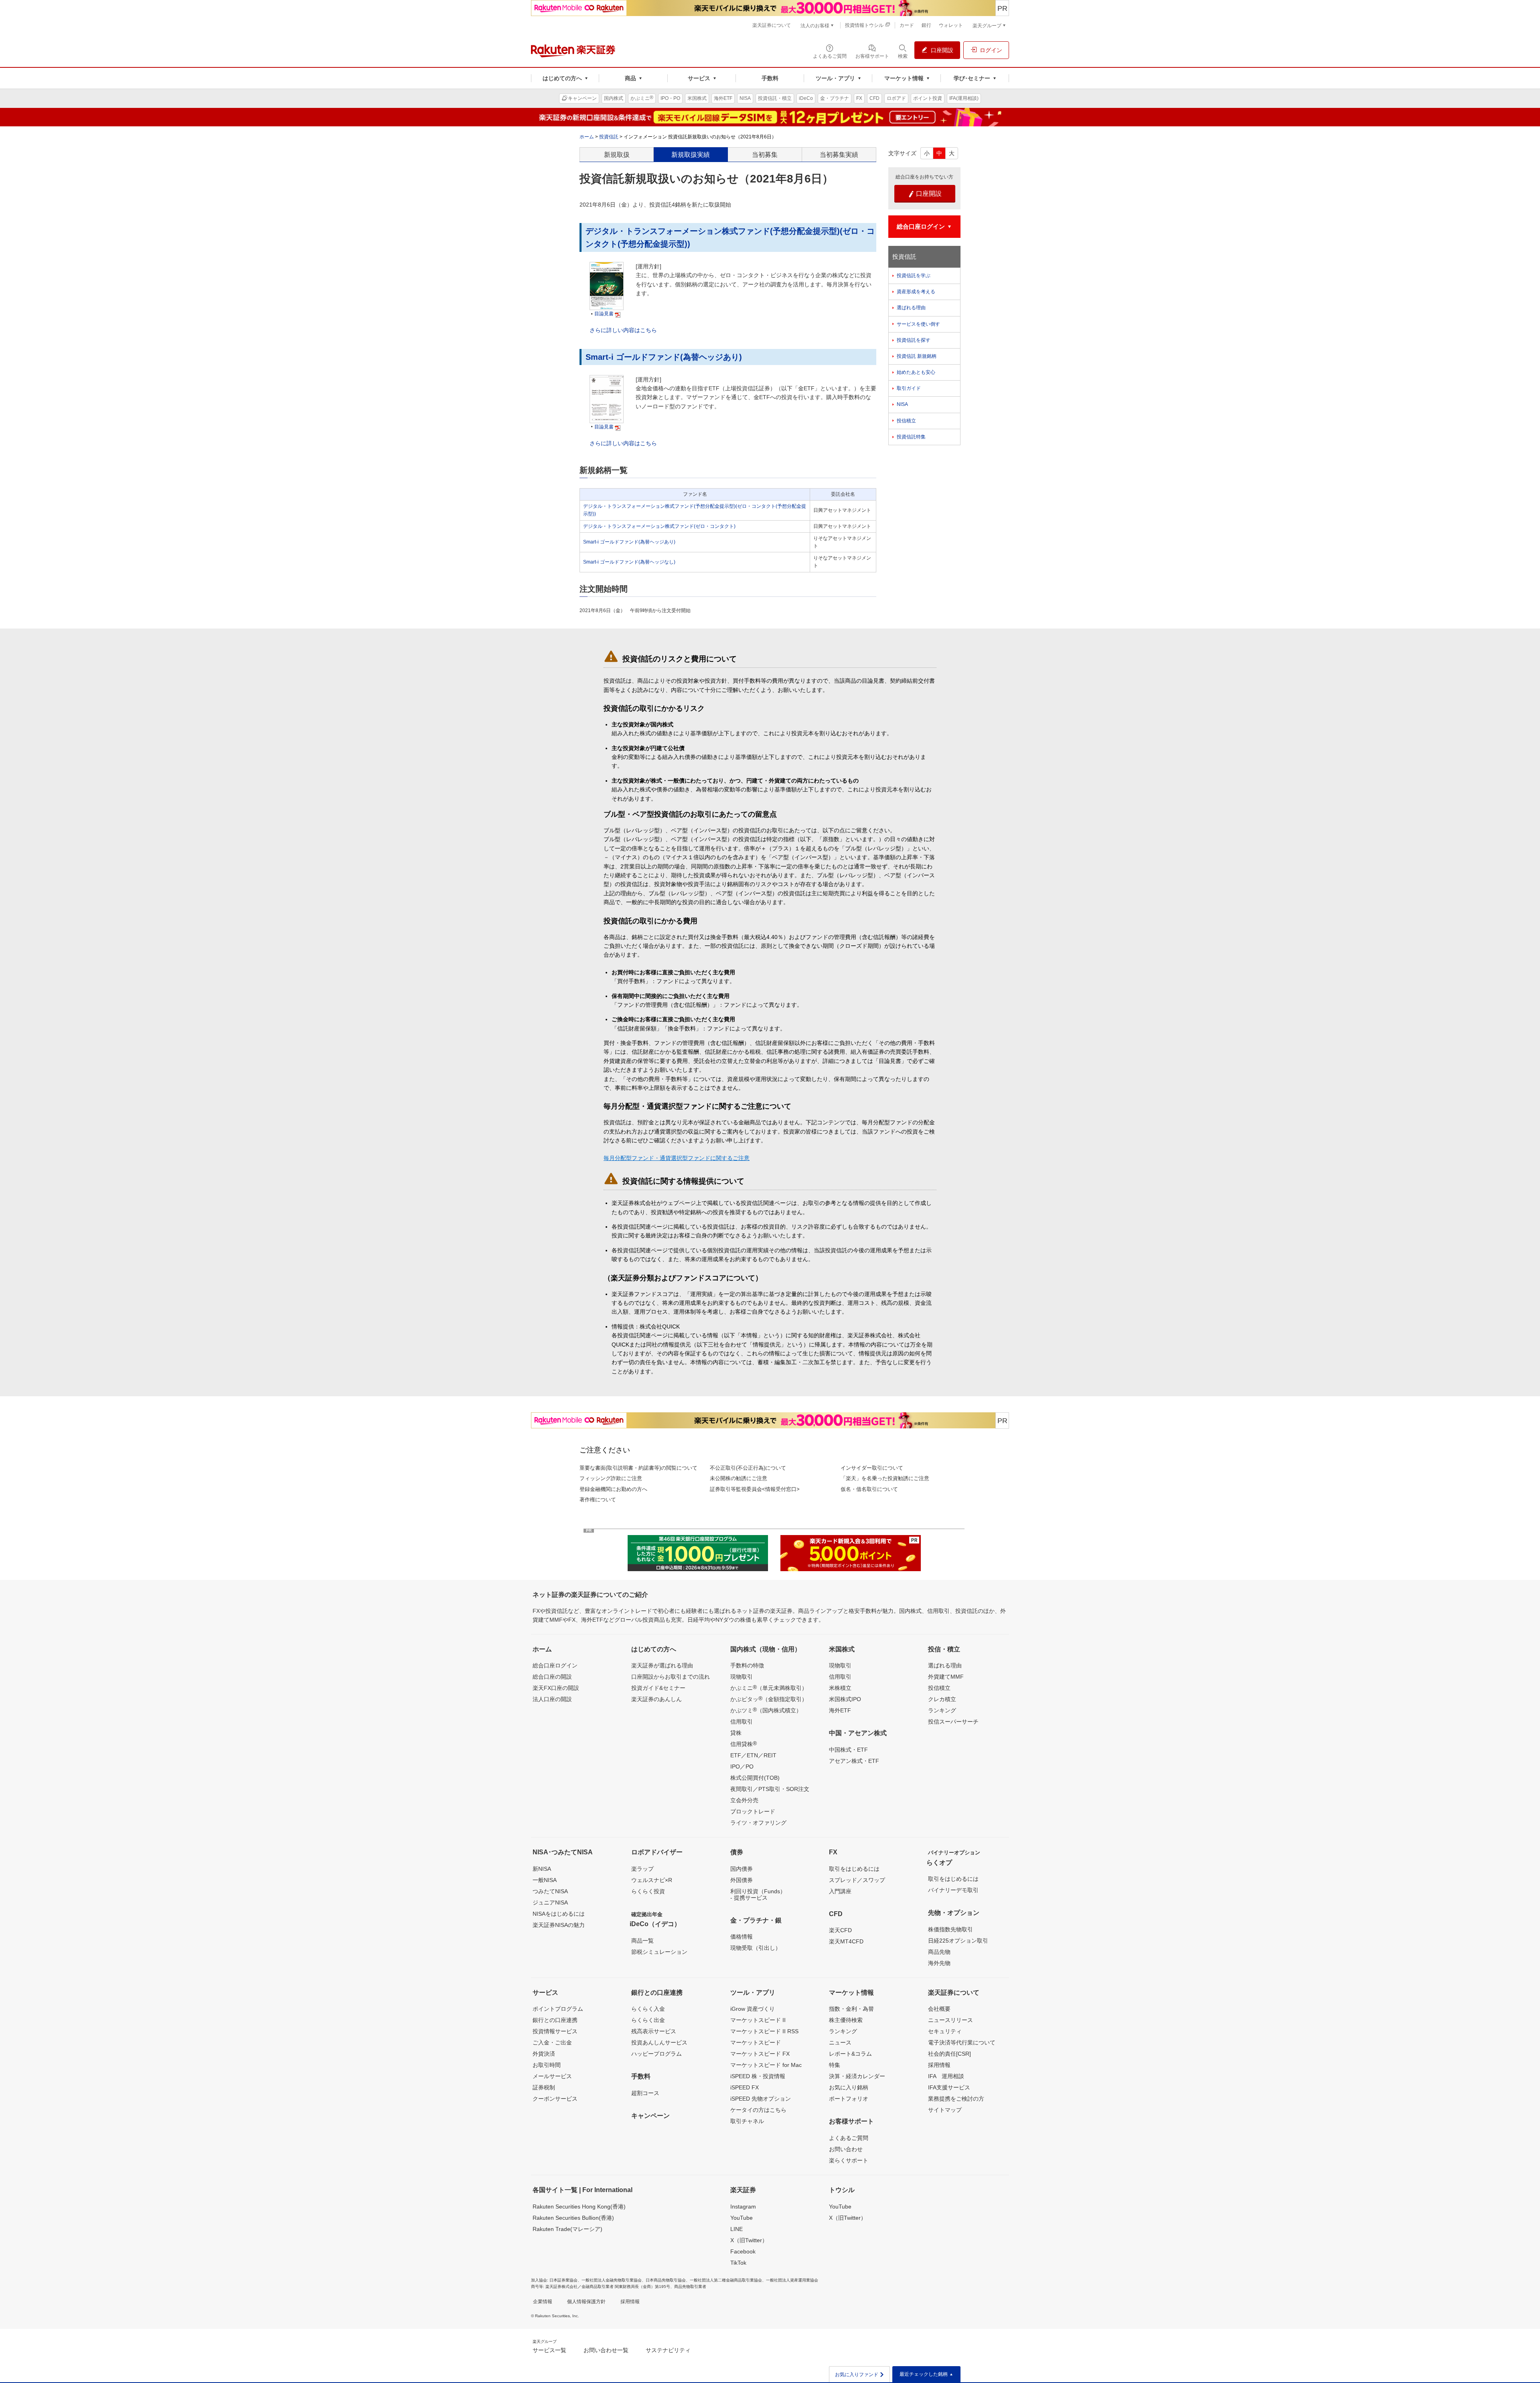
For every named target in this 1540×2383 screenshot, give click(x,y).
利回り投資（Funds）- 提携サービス (758, 1894)
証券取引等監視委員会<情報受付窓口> (755, 1489)
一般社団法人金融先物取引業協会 (612, 2280)
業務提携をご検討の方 (956, 2099)
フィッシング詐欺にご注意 (611, 1478)
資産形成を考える (916, 292)
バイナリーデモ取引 (953, 1890)
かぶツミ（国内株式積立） (766, 1710)
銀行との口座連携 (555, 2020)
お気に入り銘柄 (849, 2087)
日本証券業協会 (563, 2280)
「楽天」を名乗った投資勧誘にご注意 (885, 1478)
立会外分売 (744, 1800)
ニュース (840, 2042)
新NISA (542, 1869)
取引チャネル (747, 2121)
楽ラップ (642, 1869)
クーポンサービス (555, 2099)
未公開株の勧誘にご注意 (739, 1478)
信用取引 (742, 1722)
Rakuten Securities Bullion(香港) (573, 2218)
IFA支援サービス (949, 2087)
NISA (902, 404)
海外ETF (840, 1710)
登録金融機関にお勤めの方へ (613, 1489)
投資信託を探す (914, 340)
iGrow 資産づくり (753, 2009)
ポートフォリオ (849, 2099)
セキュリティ (945, 2031)
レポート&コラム (850, 2054)
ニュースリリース (950, 2020)
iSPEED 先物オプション (761, 2099)
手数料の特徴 (747, 1665)
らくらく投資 (648, 1891)
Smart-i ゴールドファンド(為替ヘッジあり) (664, 357)
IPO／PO (742, 1766)
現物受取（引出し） (756, 1948)
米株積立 (840, 1688)
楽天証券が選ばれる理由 (662, 1665)
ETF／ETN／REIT (753, 1755)
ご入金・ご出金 (552, 2042)
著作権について (598, 1500)
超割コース (645, 2093)
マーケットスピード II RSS (764, 2031)
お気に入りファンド (860, 2375)
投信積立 (906, 421)
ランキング (942, 1710)
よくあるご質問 (849, 2138)
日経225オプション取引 (958, 1941)
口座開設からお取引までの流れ (671, 1677)
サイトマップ (945, 2110)
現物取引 (742, 1677)
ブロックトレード (753, 1811)
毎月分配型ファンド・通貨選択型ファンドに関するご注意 (677, 1158)
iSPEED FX (745, 2087)
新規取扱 (617, 155)
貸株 (736, 1733)
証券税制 (544, 2087)
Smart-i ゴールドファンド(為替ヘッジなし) (629, 562)
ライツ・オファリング (758, 1823)
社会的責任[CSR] (949, 2054)
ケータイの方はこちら (758, 2110)
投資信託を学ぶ (914, 276)
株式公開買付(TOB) (755, 1778)
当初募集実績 (839, 155)
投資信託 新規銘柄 (917, 356)
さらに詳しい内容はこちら (623, 330)
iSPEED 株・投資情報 (758, 2076)
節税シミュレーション (659, 1952)
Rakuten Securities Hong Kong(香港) (579, 2207)
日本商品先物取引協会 (666, 2280)
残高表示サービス (654, 2031)
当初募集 (765, 155)
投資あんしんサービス (659, 2042)
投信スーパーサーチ (953, 1722)
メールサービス (552, 2076)
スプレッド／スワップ (857, 1880)
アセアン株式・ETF (854, 1761)
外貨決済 (544, 2054)
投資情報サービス (555, 2031)
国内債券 (742, 1869)
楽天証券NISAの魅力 (559, 1925)
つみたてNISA (550, 1891)
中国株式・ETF (848, 1750)
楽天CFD (840, 1930)
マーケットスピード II (758, 2020)
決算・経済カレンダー (857, 2076)
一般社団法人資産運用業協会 (792, 2280)
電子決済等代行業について (962, 2042)
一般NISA (545, 1880)
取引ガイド (909, 388)
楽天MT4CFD (846, 1941)
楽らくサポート (849, 2160)
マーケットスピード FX (760, 2054)
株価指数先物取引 (950, 1929)
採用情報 (939, 2065)
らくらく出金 (648, 2020)
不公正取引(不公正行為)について (748, 1468)
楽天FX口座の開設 (556, 1688)
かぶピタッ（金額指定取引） (769, 1699)
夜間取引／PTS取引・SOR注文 (770, 1789)
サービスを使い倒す (918, 324)
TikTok (738, 2263)
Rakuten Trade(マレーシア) (567, 2229)
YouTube (742, 2218)
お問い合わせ (846, 2149)
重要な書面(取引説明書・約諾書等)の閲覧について (638, 1468)
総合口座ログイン (555, 1665)
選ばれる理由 (911, 308)
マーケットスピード (756, 2042)
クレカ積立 (942, 1699)
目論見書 (604, 314)
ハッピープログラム (657, 2054)
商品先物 (939, 1952)
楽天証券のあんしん (657, 1699)
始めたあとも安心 (916, 372)
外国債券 (742, 1880)
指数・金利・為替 (851, 2009)
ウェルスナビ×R (652, 1880)
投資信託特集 (911, 437)
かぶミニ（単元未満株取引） (769, 1687)
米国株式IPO (845, 1699)
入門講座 (840, 1891)
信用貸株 (744, 1744)
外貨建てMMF (946, 1677)
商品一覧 (642, 1941)
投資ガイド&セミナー (658, 1688)
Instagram (743, 2207)
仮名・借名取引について (869, 1489)
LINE (737, 2229)
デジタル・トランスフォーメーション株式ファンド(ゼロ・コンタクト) (659, 526)
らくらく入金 (648, 2009)
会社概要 (939, 2009)
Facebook (743, 2251)
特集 (835, 2065)
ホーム (587, 137)
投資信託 (609, 137)
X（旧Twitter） (749, 2240)
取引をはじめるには (854, 1869)
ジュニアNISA (550, 1902)
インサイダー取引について (872, 1468)
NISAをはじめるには (559, 1914)
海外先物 (939, 1963)
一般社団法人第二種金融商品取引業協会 (726, 2280)
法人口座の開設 (552, 1699)
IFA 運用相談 (946, 2076)
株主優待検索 (846, 2020)
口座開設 (925, 194)
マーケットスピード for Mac (766, 2065)
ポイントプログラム (558, 2009)
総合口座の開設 (552, 1677)
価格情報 (742, 1937)
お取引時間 (547, 2065)
